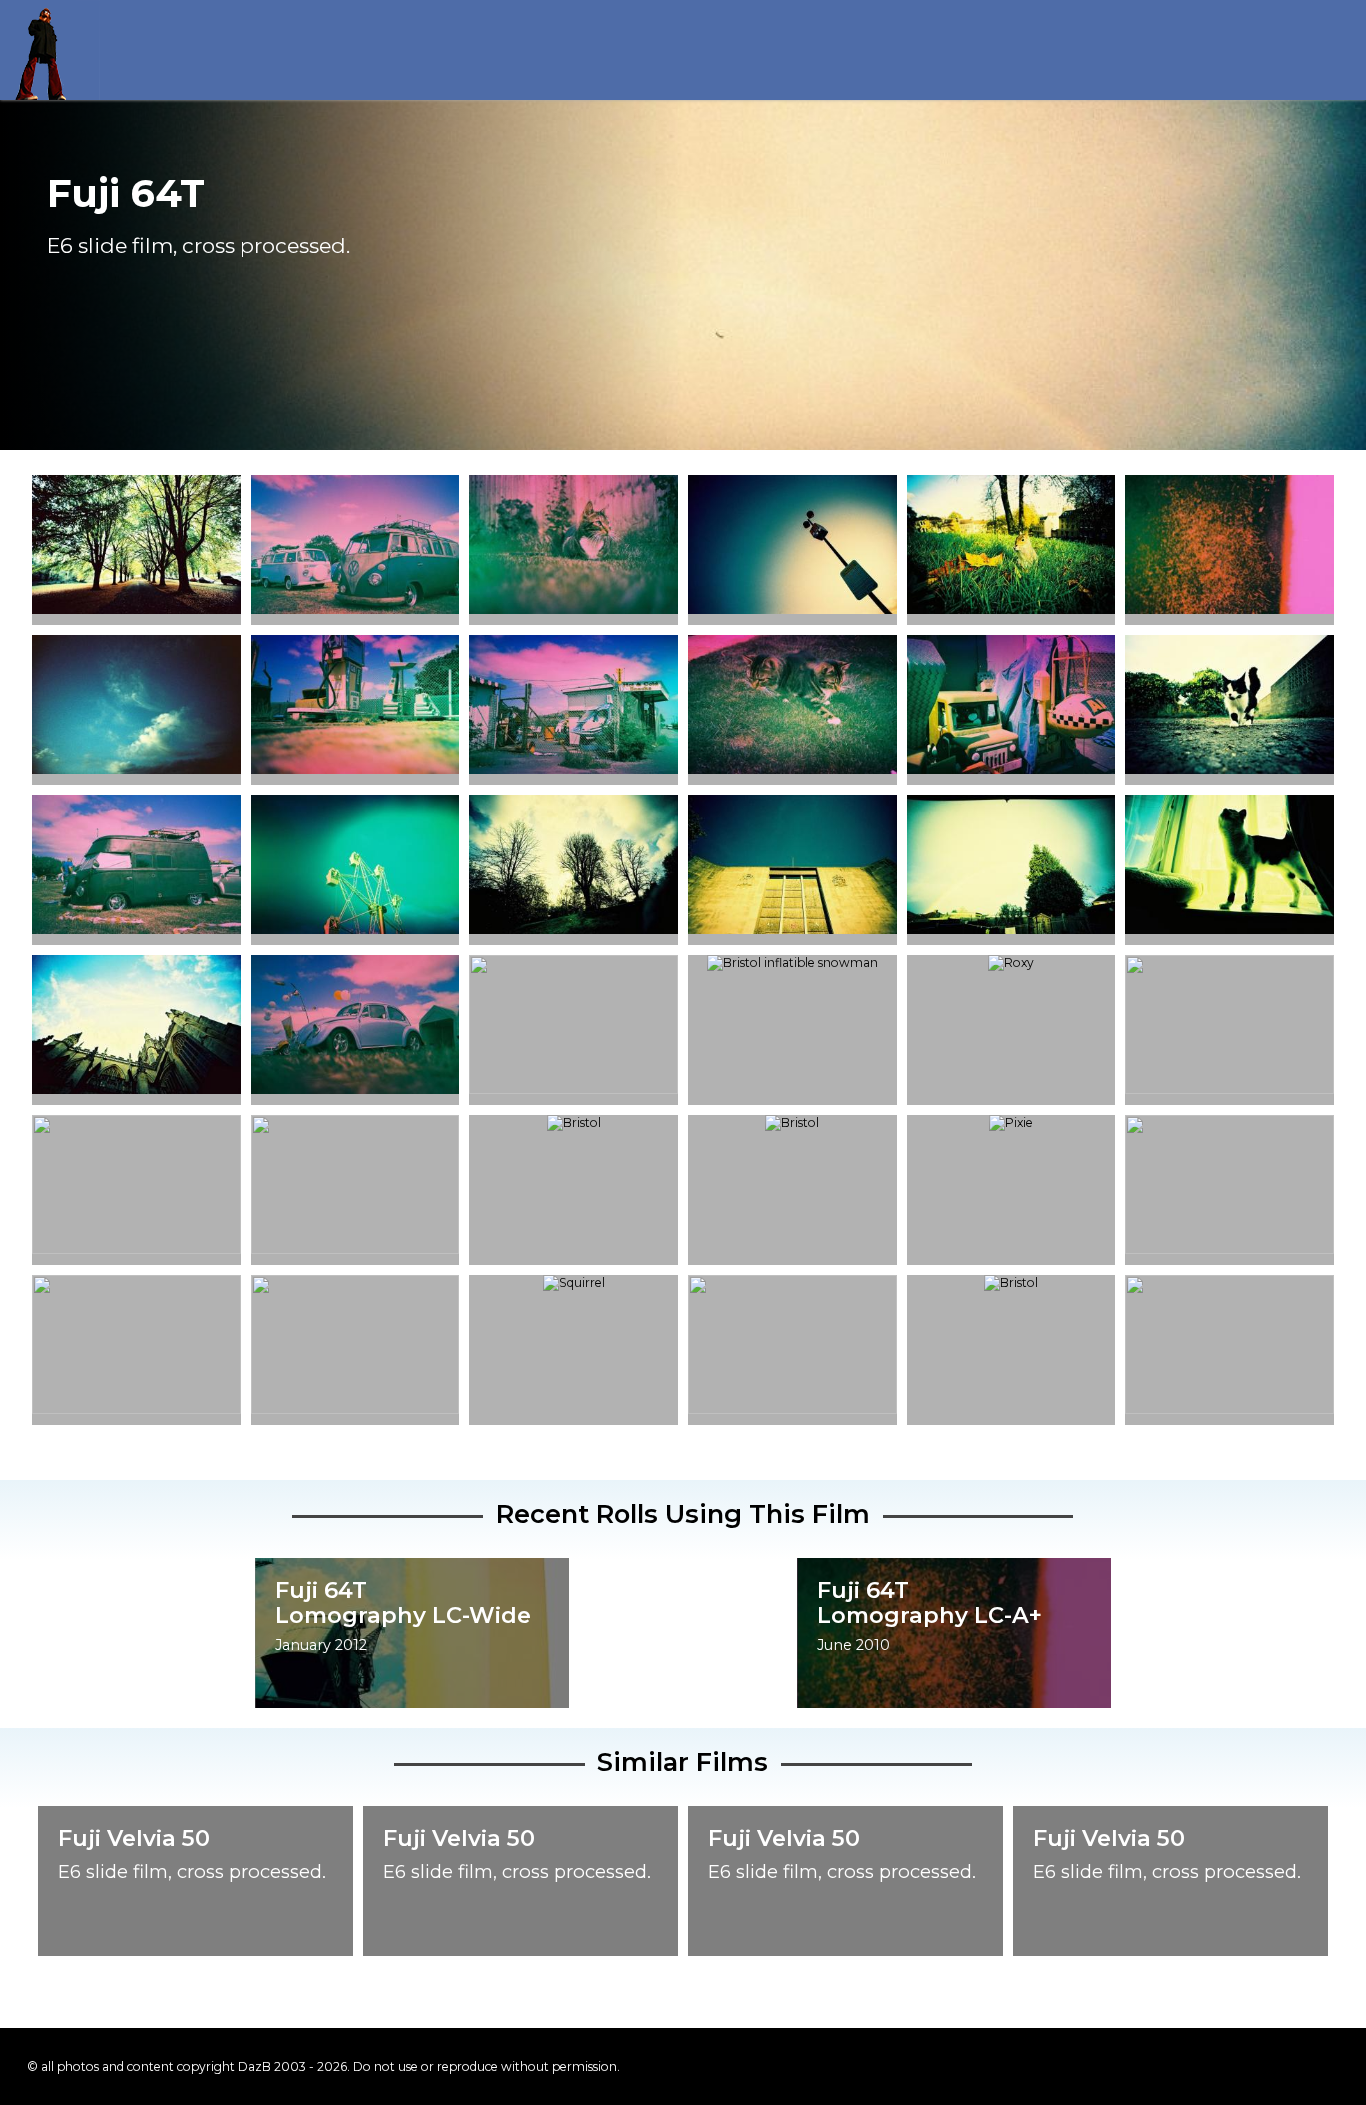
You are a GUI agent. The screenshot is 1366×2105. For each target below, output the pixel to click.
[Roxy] (1229, 706)
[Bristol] (136, 546)
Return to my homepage (50, 50)
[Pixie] (1229, 866)
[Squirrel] (573, 1283)
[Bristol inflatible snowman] (792, 963)
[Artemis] (573, 546)
